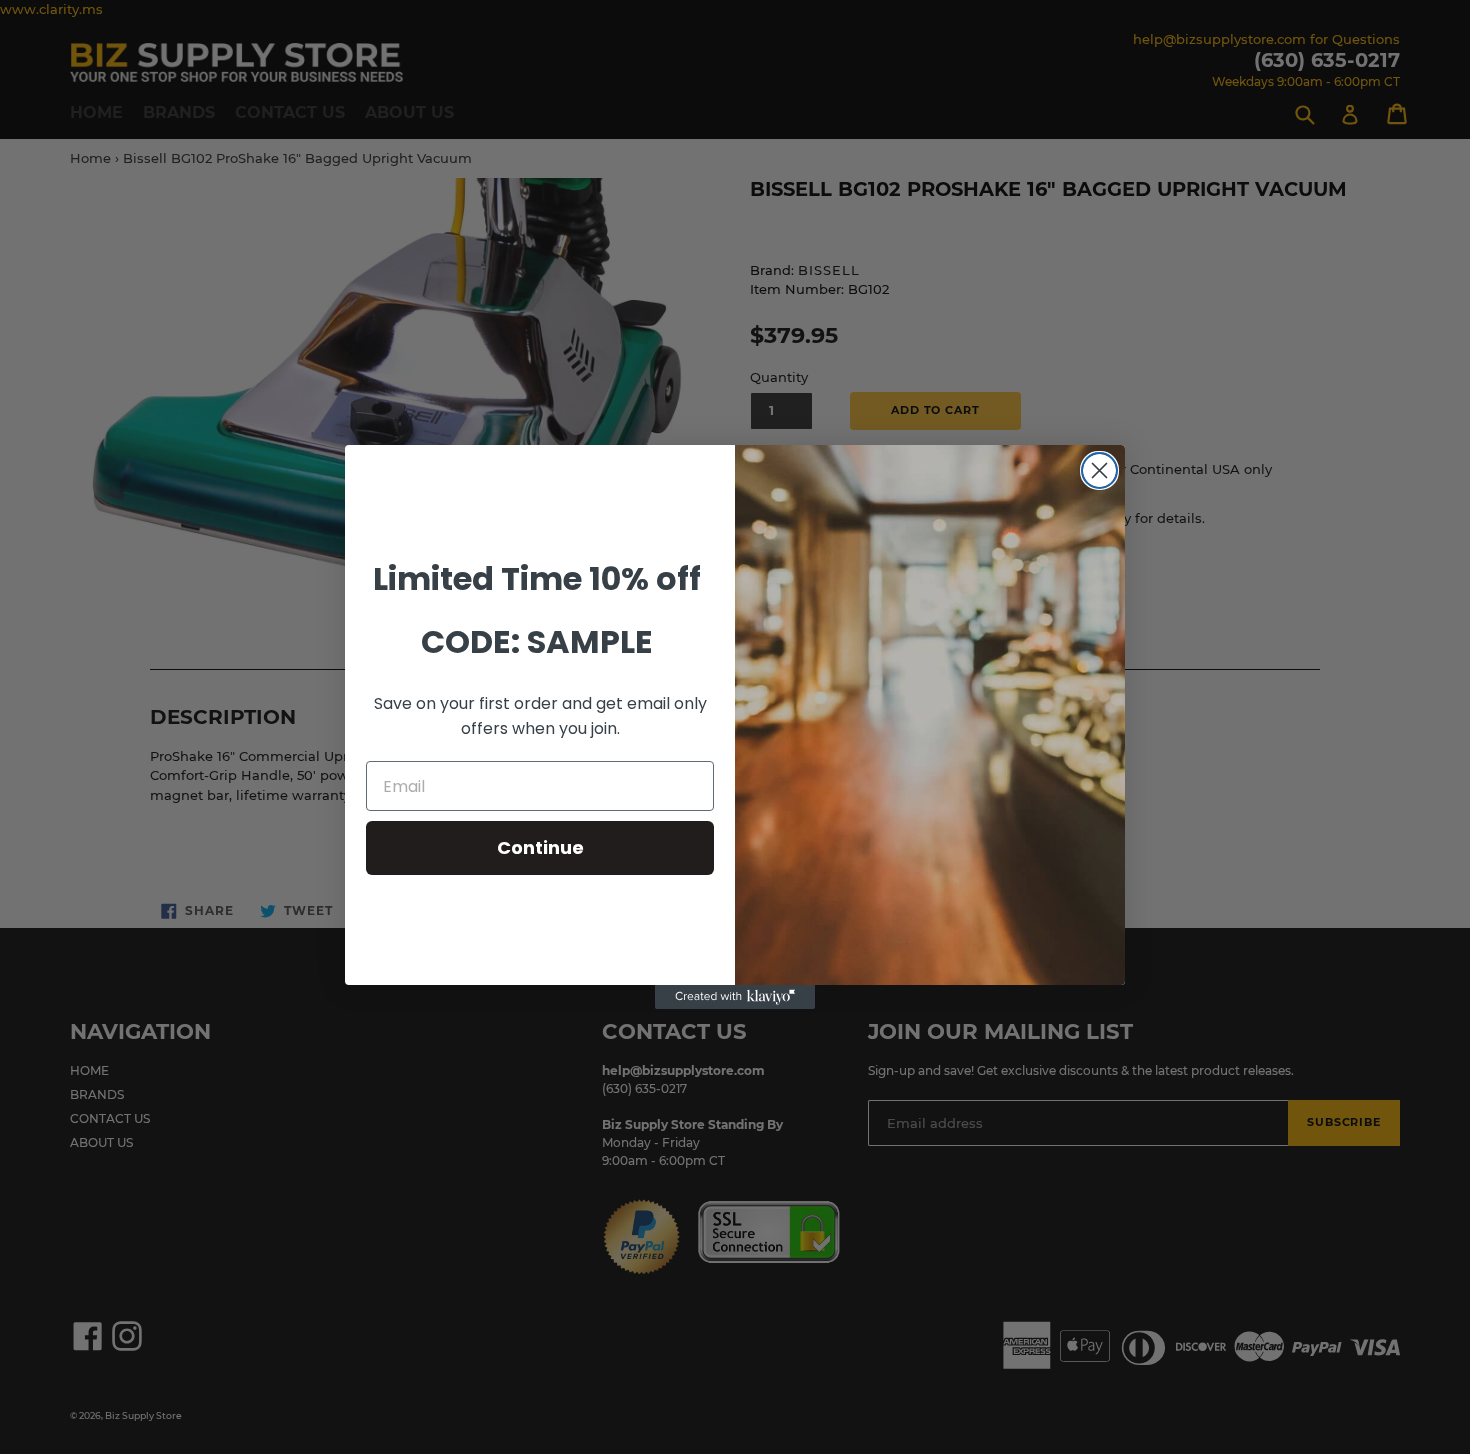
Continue (540, 847)
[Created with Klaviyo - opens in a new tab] (735, 997)
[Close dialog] (1099, 470)
